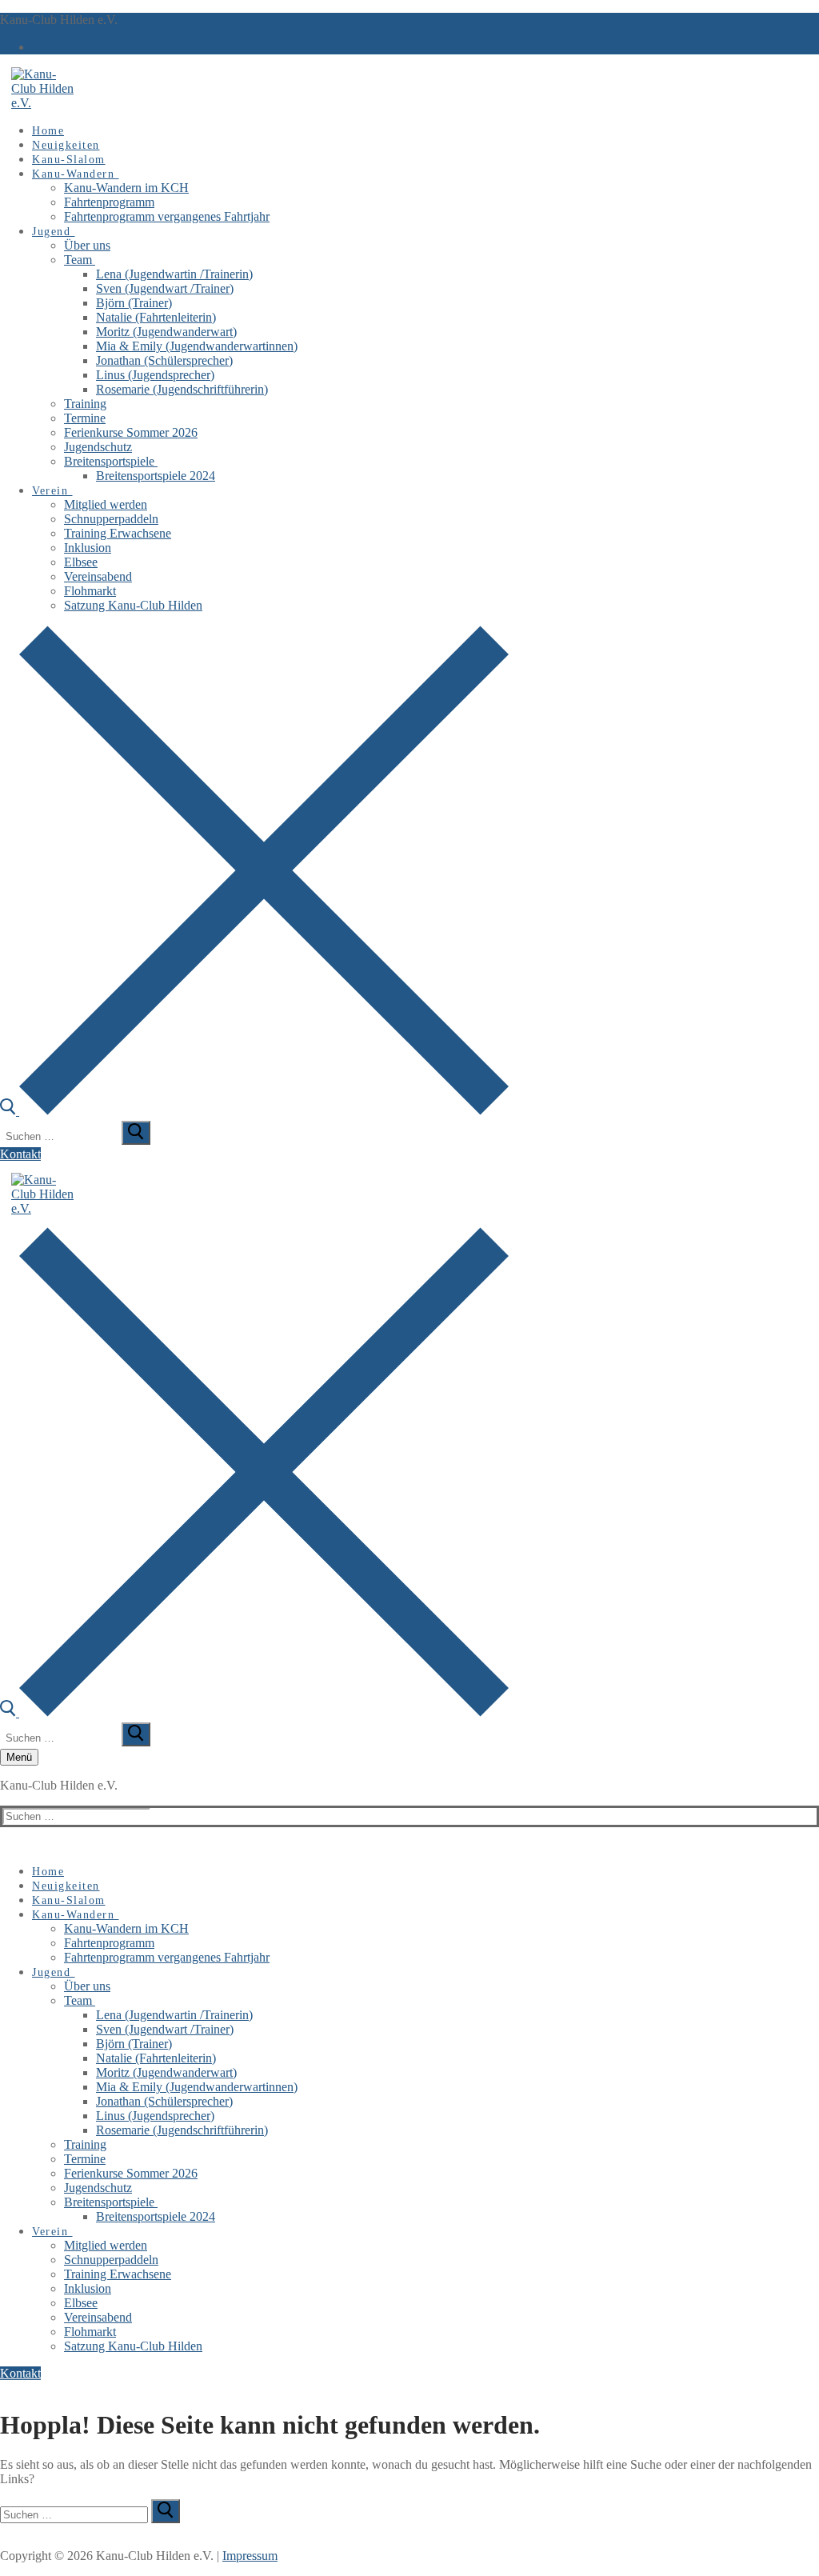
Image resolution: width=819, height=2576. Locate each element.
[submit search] (136, 1133)
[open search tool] (254, 1111)
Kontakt (20, 1154)
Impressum (250, 2556)
